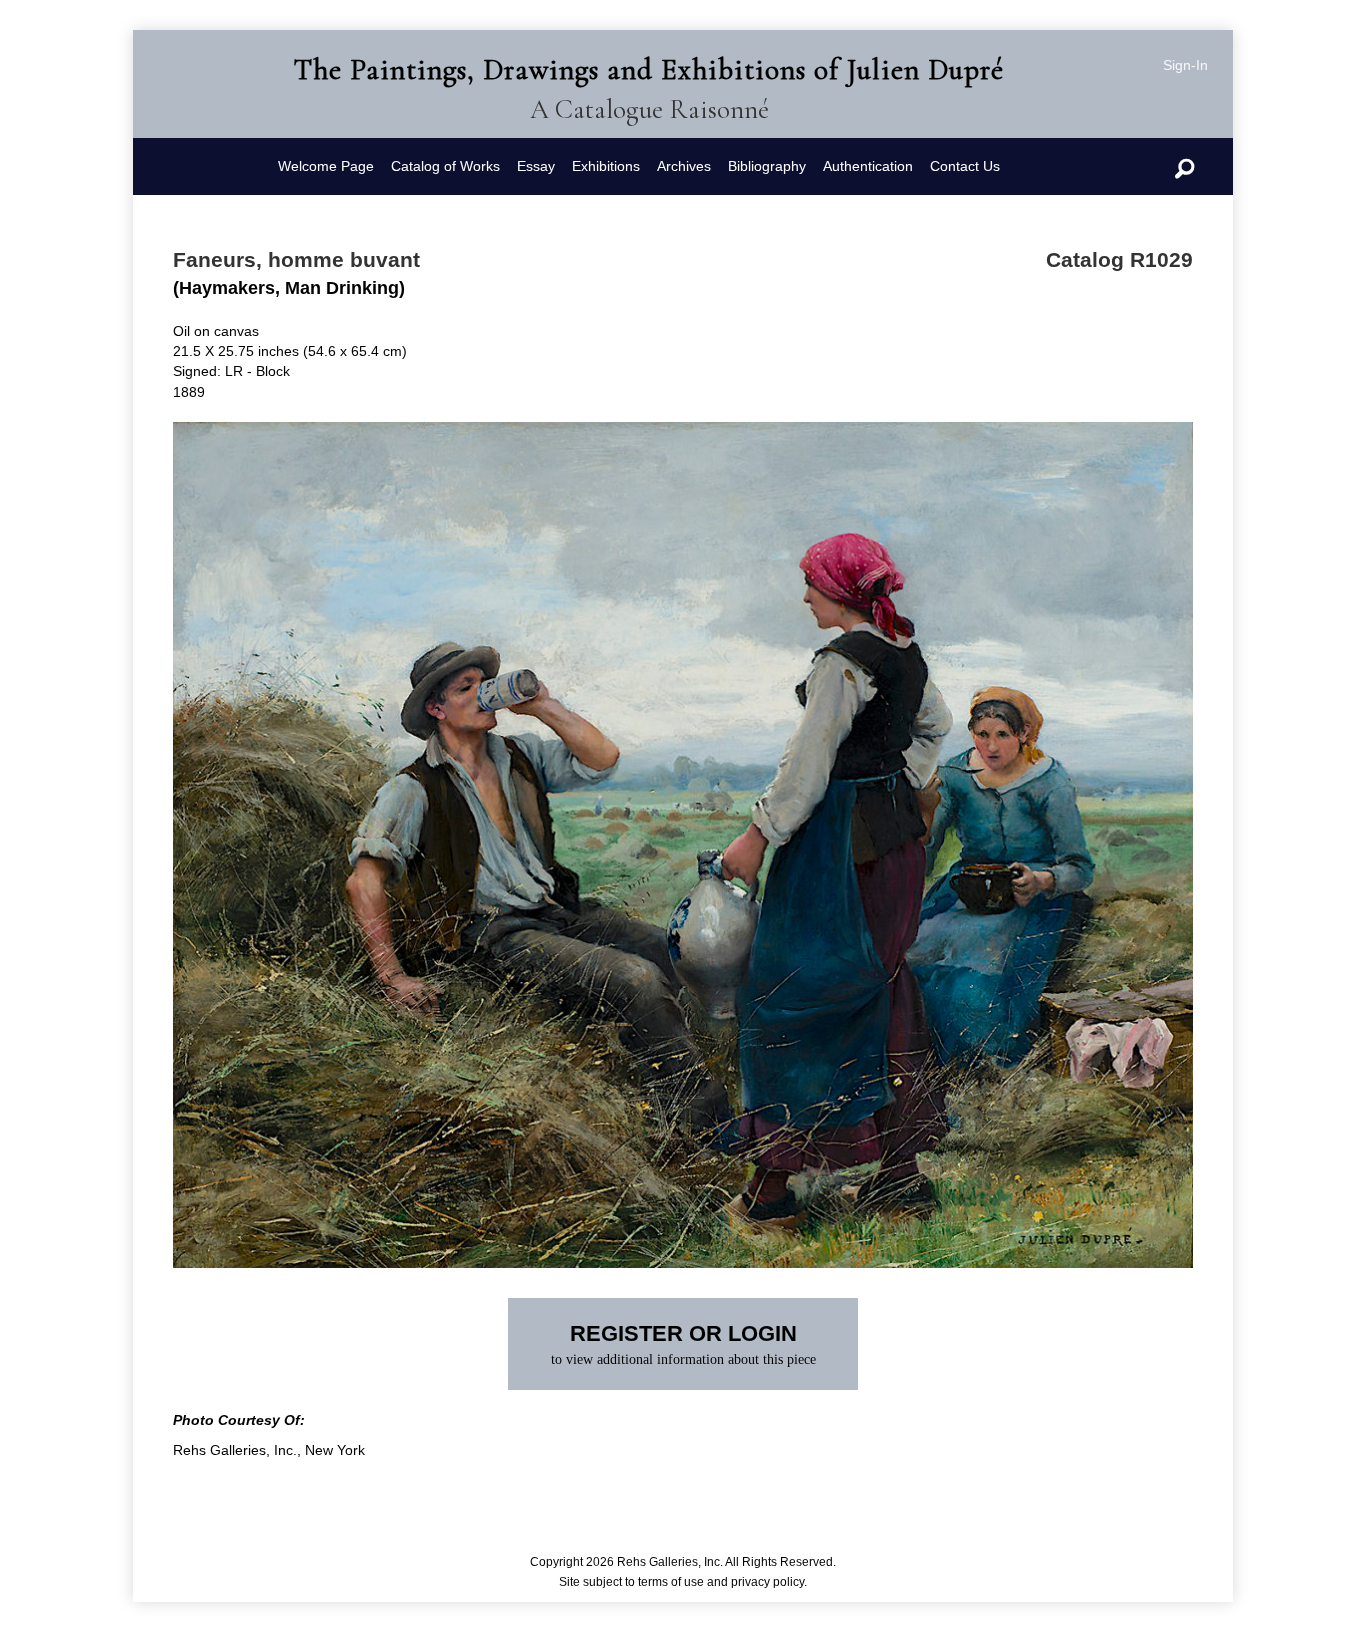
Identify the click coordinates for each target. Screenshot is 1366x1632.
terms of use (671, 1582)
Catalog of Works (445, 166)
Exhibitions (606, 166)
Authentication (868, 166)
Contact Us (965, 166)
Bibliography (767, 166)
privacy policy (767, 1582)
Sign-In (1185, 65)
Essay (536, 166)
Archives (684, 166)
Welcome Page (326, 166)
